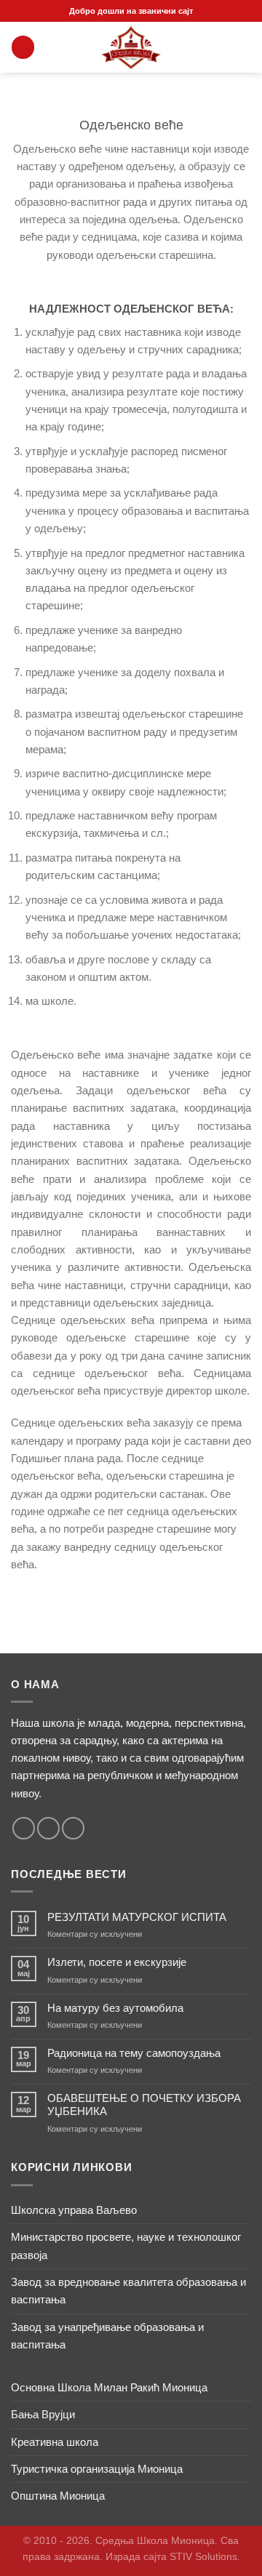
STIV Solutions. (205, 2557)
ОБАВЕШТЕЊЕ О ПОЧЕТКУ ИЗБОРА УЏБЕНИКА (144, 2104)
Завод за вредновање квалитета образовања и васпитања (128, 2291)
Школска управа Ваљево (74, 2210)
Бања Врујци (43, 2414)
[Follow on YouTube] (73, 1828)
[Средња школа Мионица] (131, 47)
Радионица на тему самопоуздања (134, 2053)
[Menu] (23, 47)
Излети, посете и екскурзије (117, 1962)
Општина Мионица (58, 2496)
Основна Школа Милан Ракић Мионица (109, 2387)
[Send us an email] (48, 1828)
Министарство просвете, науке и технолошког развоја (126, 2246)
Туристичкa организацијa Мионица (97, 2469)
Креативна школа (55, 2442)
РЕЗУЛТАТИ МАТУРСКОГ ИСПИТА (137, 1917)
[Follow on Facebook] (24, 1828)
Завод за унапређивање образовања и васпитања (107, 2336)
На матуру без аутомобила (115, 2008)
